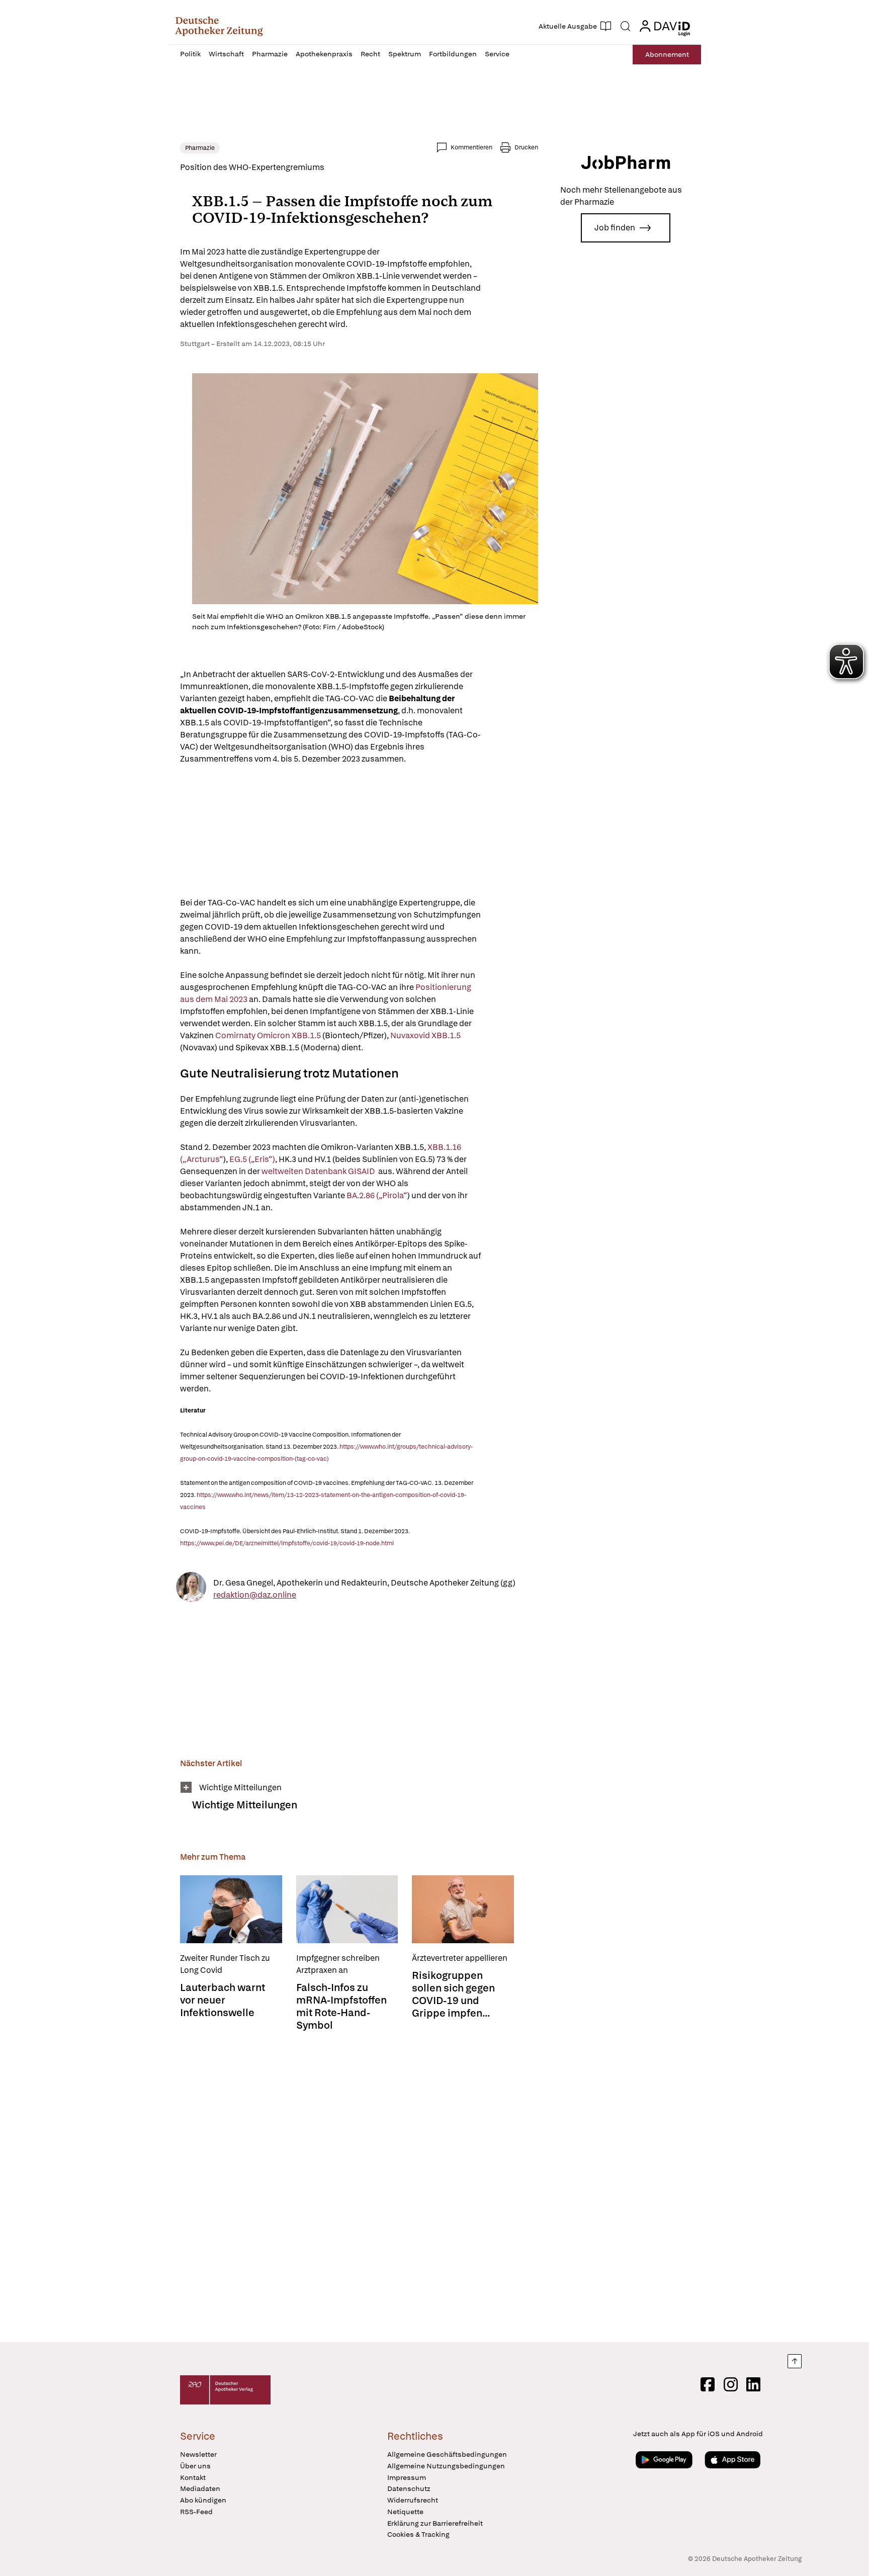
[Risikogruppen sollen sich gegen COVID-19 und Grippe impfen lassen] (463, 1909)
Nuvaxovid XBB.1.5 (425, 1035)
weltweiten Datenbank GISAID (319, 1171)
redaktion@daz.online (255, 1594)
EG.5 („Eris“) (252, 1159)
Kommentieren (471, 147)
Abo (667, 54)
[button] (219, 26)
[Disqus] (359, 2188)
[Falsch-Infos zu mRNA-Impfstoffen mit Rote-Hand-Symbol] (347, 1909)
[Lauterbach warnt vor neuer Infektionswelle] (231, 1909)
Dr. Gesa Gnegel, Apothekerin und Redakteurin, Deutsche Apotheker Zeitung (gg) (364, 1582)
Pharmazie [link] (200, 148)
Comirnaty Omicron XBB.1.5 (268, 1035)
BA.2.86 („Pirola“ (377, 1195)
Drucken (526, 147)
